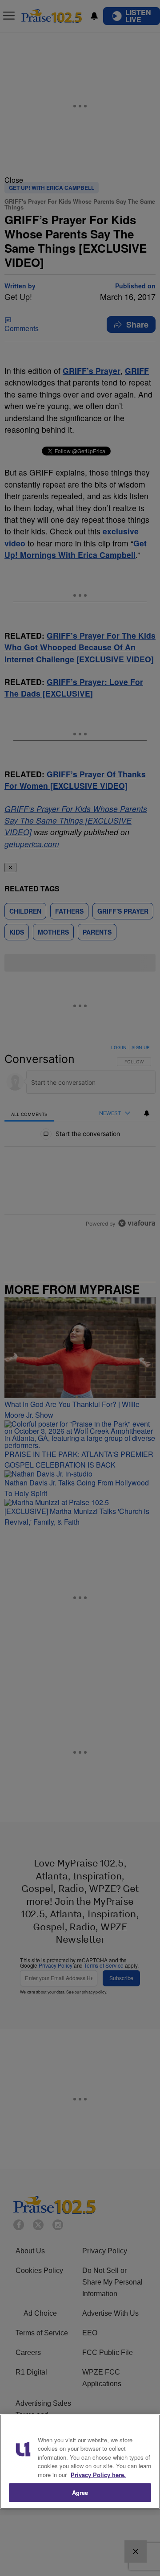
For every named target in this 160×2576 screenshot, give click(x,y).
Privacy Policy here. (98, 2475)
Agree (80, 2492)
